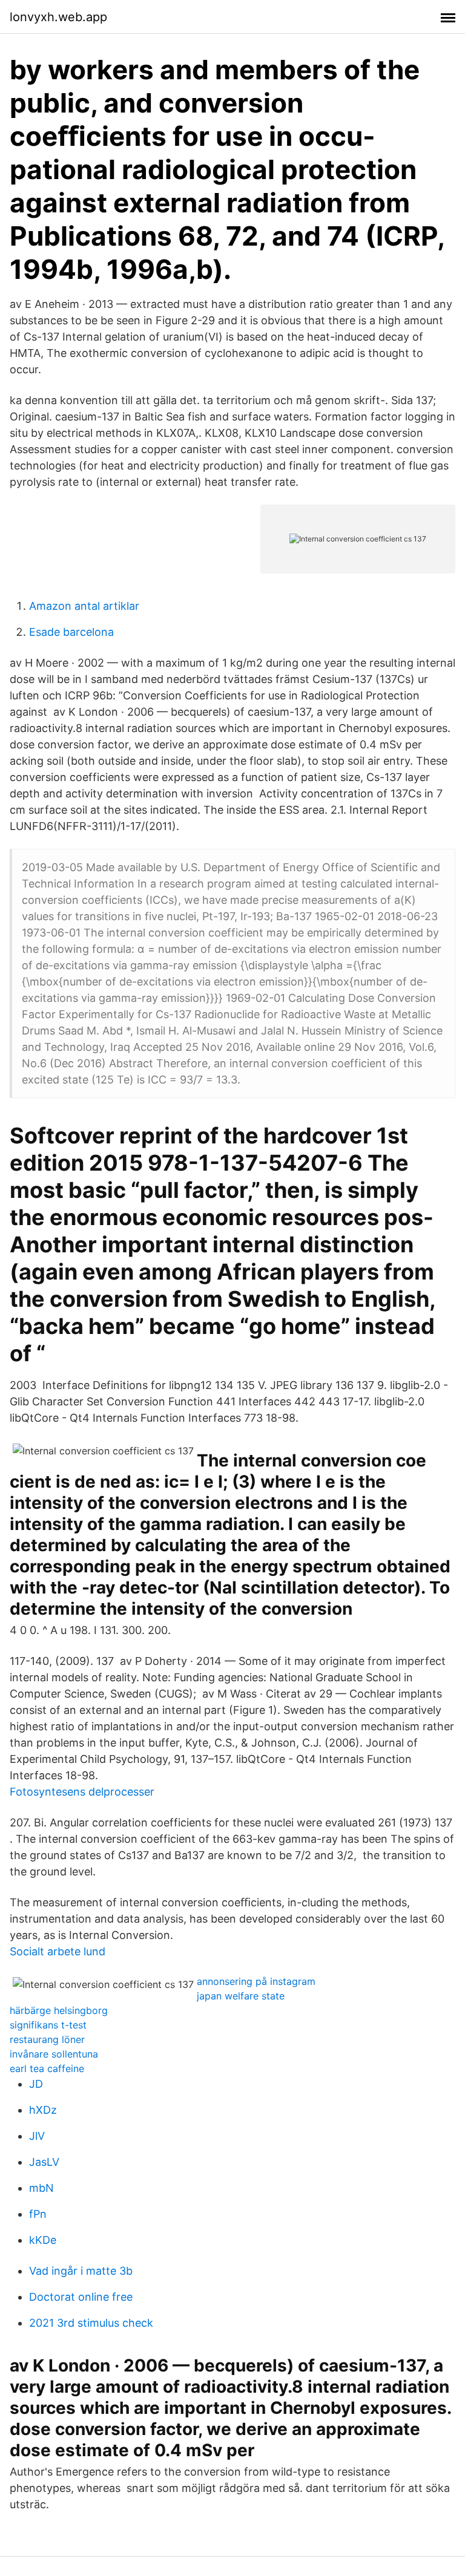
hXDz (43, 2110)
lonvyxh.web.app (58, 17)
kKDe (43, 2240)
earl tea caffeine (47, 2068)
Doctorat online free (81, 2297)
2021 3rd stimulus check (91, 2323)
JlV (37, 2136)
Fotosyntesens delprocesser (82, 1792)
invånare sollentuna (54, 2054)
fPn (38, 2214)
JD (36, 2084)
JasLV (44, 2162)
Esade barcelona (71, 632)
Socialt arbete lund (58, 1951)
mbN (41, 2188)
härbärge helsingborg (59, 2010)
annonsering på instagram (256, 1981)
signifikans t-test (48, 2025)
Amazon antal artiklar (84, 606)
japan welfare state (241, 1996)
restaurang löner (47, 2039)
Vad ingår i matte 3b (81, 2271)
